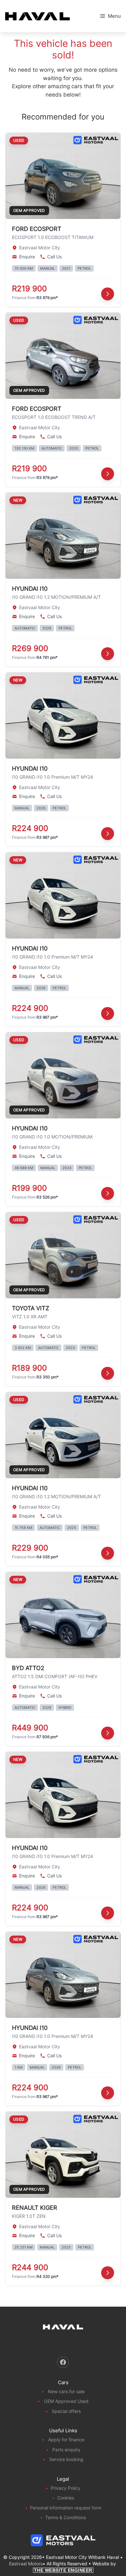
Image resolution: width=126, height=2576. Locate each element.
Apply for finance (66, 2440)
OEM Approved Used (66, 2401)
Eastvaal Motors (26, 2564)
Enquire (27, 257)
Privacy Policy (66, 2488)
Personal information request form (66, 2508)
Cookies (66, 2498)
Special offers (66, 2411)
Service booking (66, 2459)
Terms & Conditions (66, 2517)
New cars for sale (66, 2391)
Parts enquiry (66, 2450)
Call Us (54, 257)
